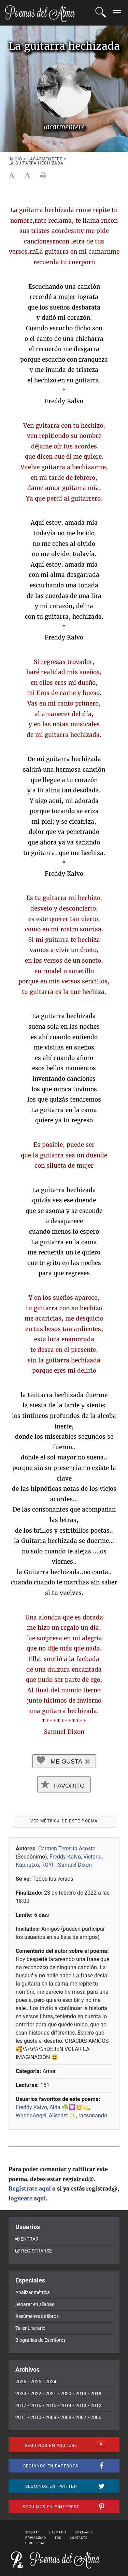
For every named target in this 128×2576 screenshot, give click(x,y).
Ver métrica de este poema (64, 1821)
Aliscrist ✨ (62, 2115)
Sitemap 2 (57, 2532)
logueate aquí (27, 2198)
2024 (51, 2382)
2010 (36, 2417)
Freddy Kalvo (65, 1857)
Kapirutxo (27, 1865)
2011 (21, 2417)
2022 (36, 2393)
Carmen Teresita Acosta (67, 1848)
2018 (96, 2393)
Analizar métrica (33, 2292)
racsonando (93, 2115)
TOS (58, 2538)
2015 (51, 2405)
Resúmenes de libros (37, 2316)
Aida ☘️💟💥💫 (69, 2107)
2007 (81, 2417)
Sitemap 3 (84, 2532)
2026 (21, 2382)
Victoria (93, 1857)
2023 (21, 2393)
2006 (96, 2417)
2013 (81, 2405)
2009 (51, 2417)
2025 (36, 2382)
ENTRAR (30, 2239)
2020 (66, 2393)
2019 (81, 2393)
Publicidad (35, 2543)
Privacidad (36, 2538)
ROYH (48, 1865)
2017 (21, 2405)
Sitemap (33, 2532)
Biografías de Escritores (40, 2340)
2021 (51, 2393)
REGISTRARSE (37, 2251)
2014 (66, 2405)
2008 (66, 2417)
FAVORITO (68, 1786)
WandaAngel (31, 2115)
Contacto (79, 2538)
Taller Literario (30, 2328)
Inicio (15, 159)
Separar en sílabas (35, 2304)
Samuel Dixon (75, 1865)
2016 (36, 2405)
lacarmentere (45, 159)
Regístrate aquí (30, 2188)
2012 (96, 2405)
